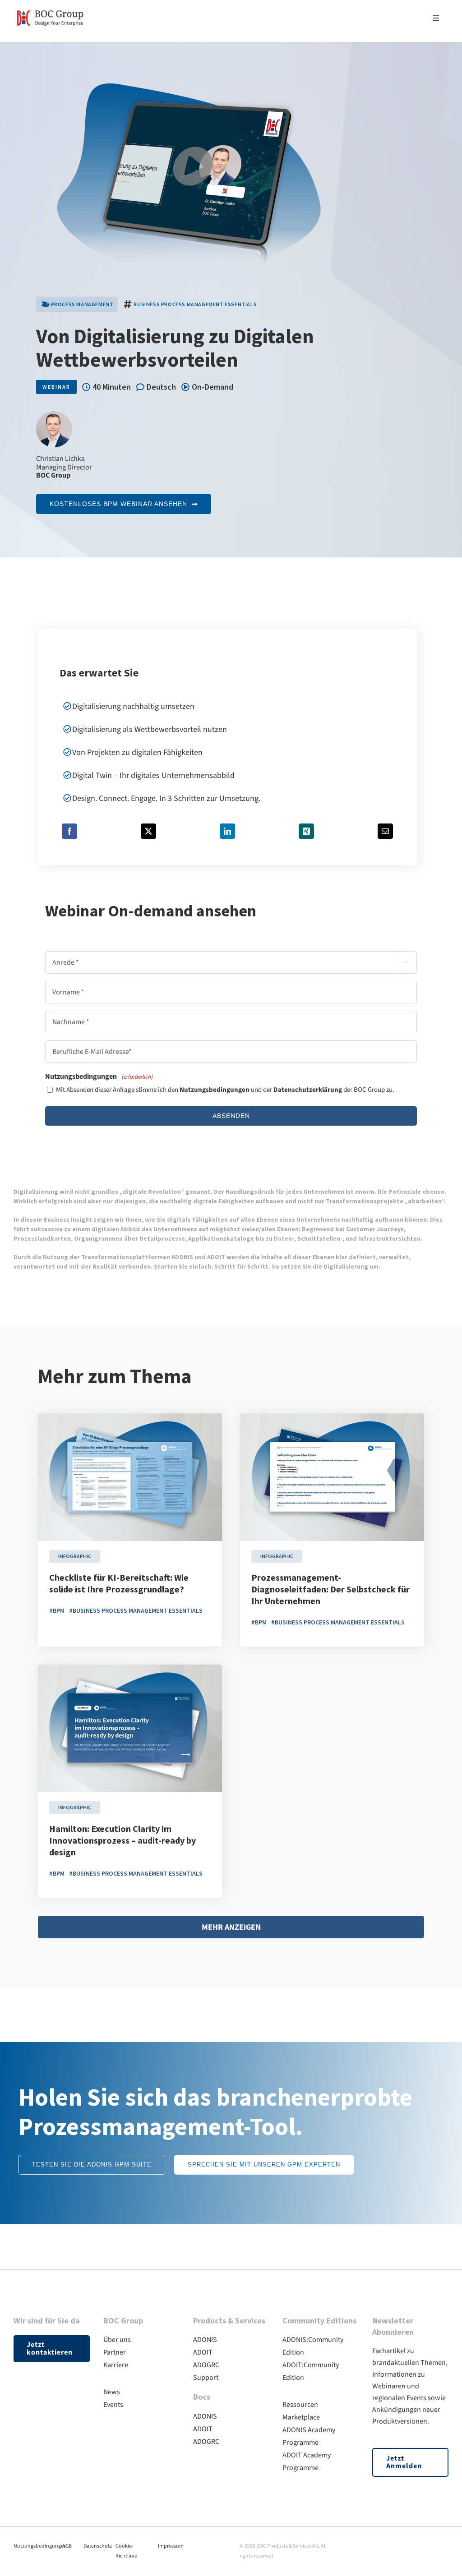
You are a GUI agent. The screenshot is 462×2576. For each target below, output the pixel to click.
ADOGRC (206, 2365)
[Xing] (306, 831)
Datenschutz (98, 2546)
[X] (148, 831)
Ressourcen (300, 2405)
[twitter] (412, 2544)
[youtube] (429, 2544)
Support (206, 2378)
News (112, 2392)
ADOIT (203, 2352)
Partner (115, 2352)
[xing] (445, 2544)
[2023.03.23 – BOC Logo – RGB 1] (50, 8)
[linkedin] (396, 2544)
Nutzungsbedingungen (215, 1090)
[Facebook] (69, 831)
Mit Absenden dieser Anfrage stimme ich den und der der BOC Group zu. (225, 1090)
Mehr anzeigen (231, 1927)
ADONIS (205, 2340)
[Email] (385, 831)
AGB (67, 2546)
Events (113, 2405)
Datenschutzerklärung (308, 1090)
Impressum (171, 2546)
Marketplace (301, 2417)
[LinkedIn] (227, 831)
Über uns (117, 2340)
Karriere (116, 2365)
